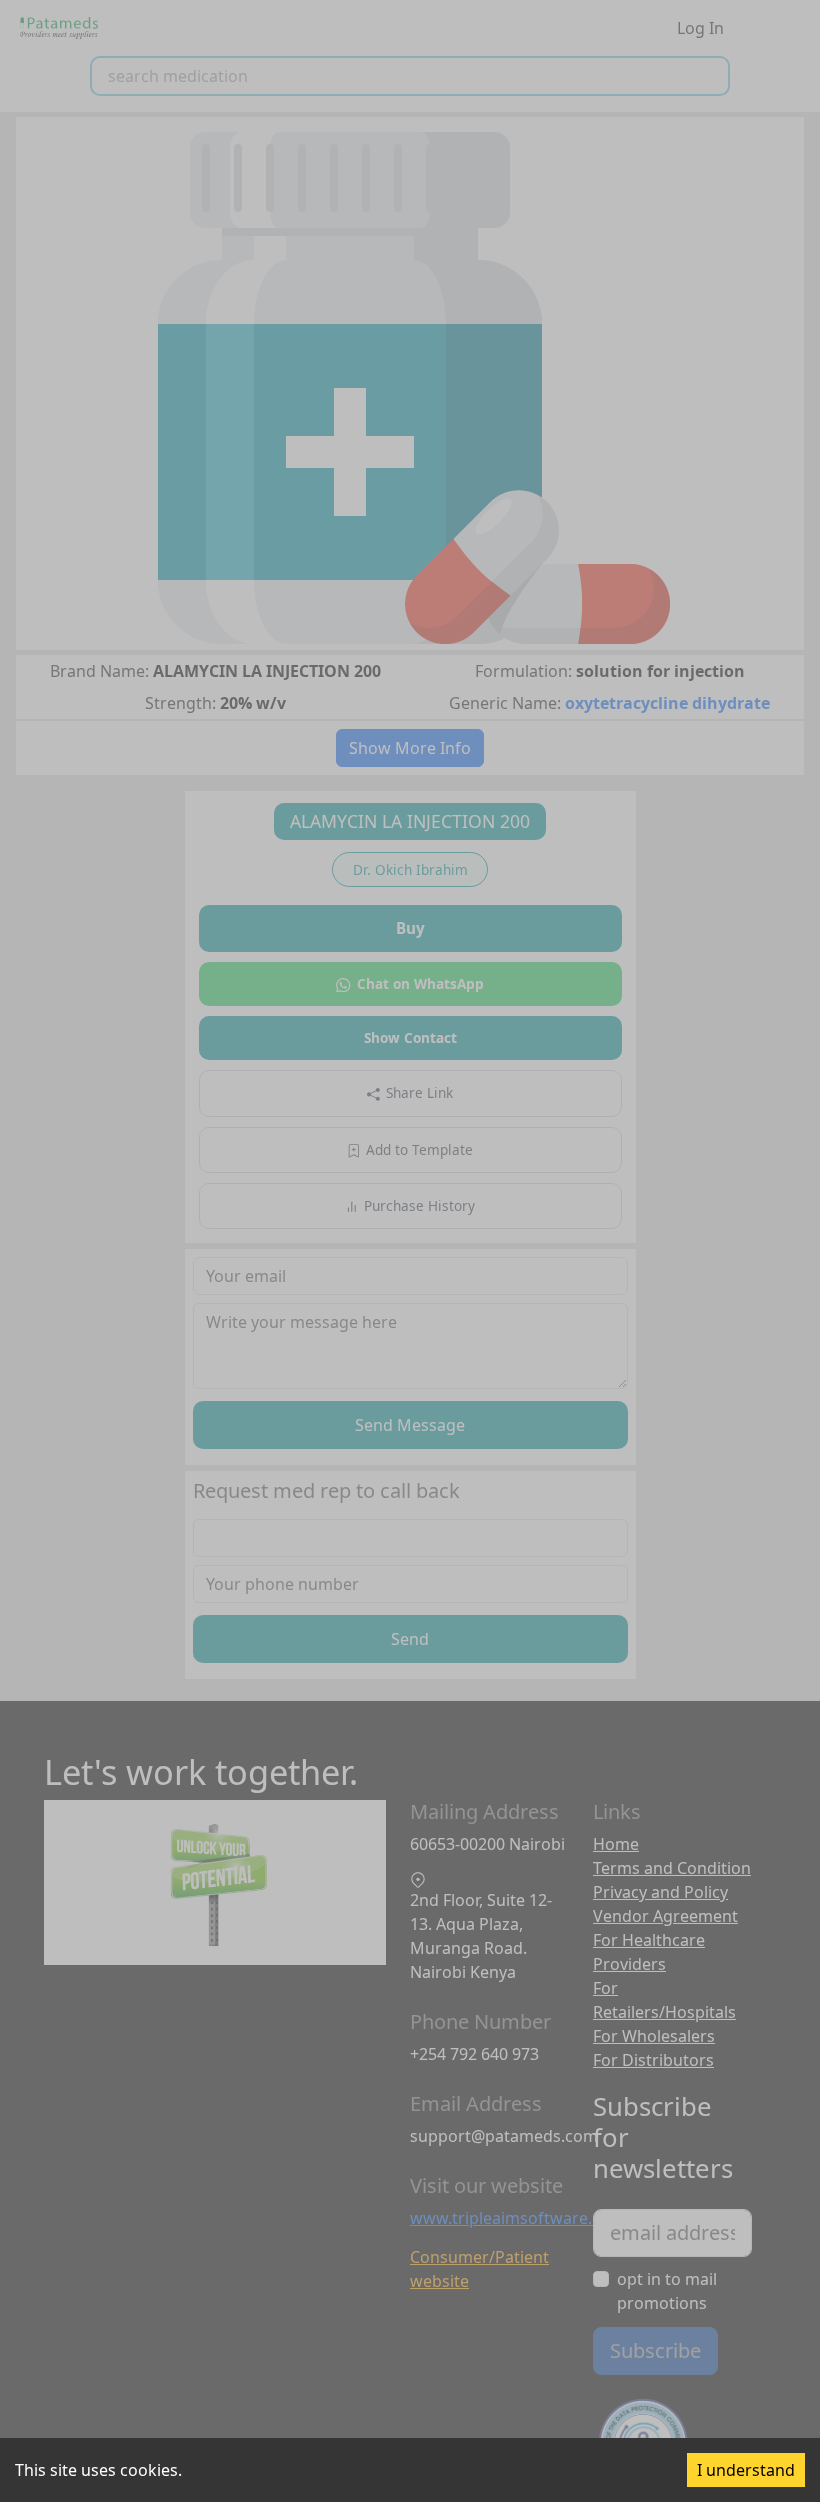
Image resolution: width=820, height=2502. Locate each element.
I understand (746, 2470)
